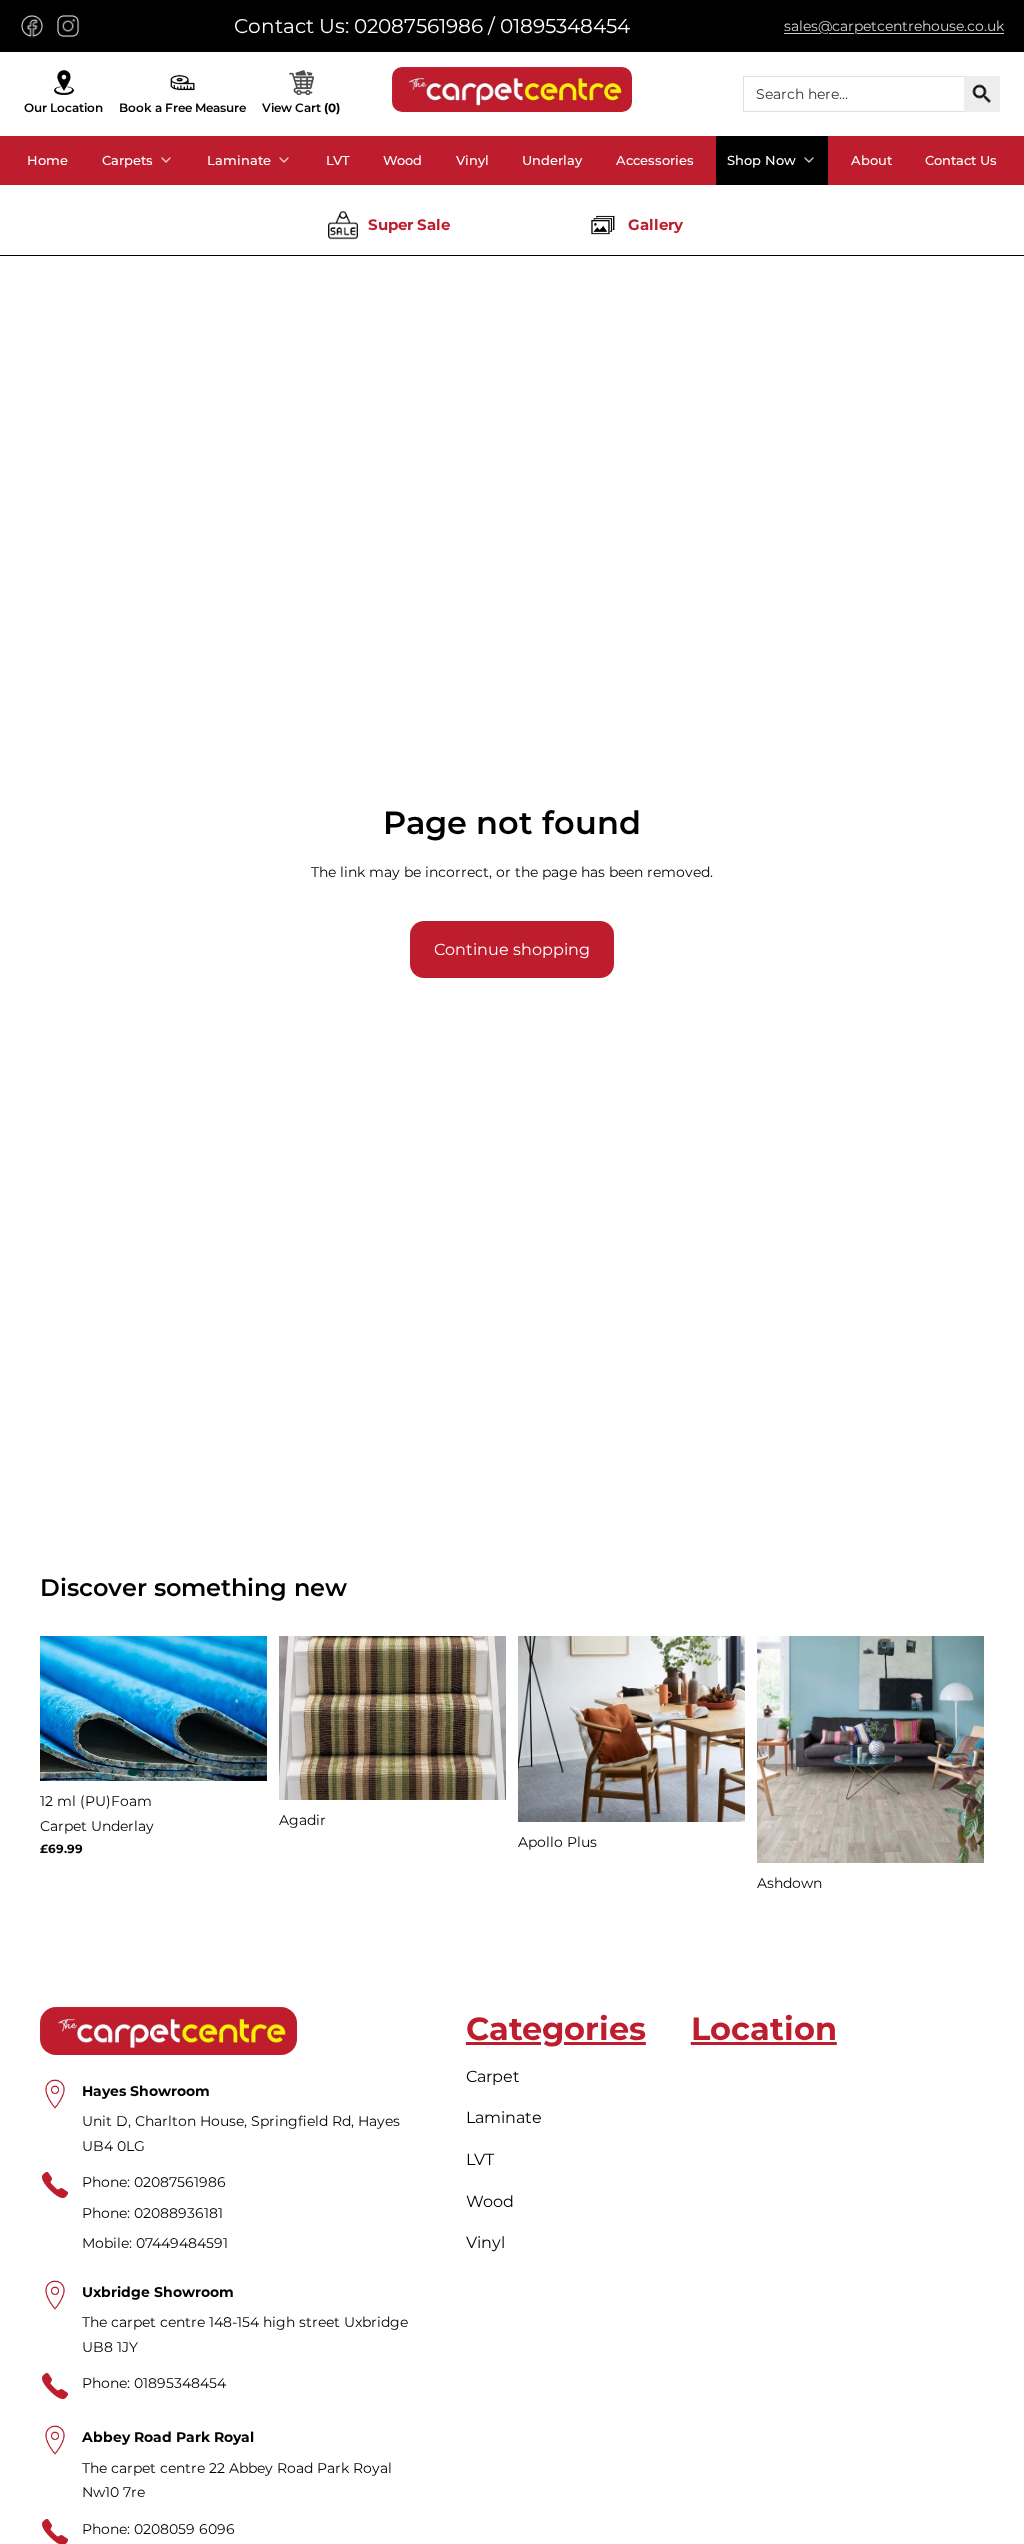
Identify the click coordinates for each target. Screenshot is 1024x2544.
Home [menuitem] (47, 160)
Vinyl (485, 2242)
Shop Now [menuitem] (761, 160)
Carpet (493, 2076)
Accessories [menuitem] (655, 160)
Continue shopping (512, 949)
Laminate (504, 2118)
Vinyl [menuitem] (472, 160)
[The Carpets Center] (512, 89)
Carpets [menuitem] (127, 160)
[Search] (982, 94)
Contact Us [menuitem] (961, 160)
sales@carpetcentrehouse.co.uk (894, 26)
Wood (490, 2201)
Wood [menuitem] (402, 160)
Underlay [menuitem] (552, 160)
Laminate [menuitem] (239, 160)
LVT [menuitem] (338, 160)
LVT (480, 2159)
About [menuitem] (871, 160)
